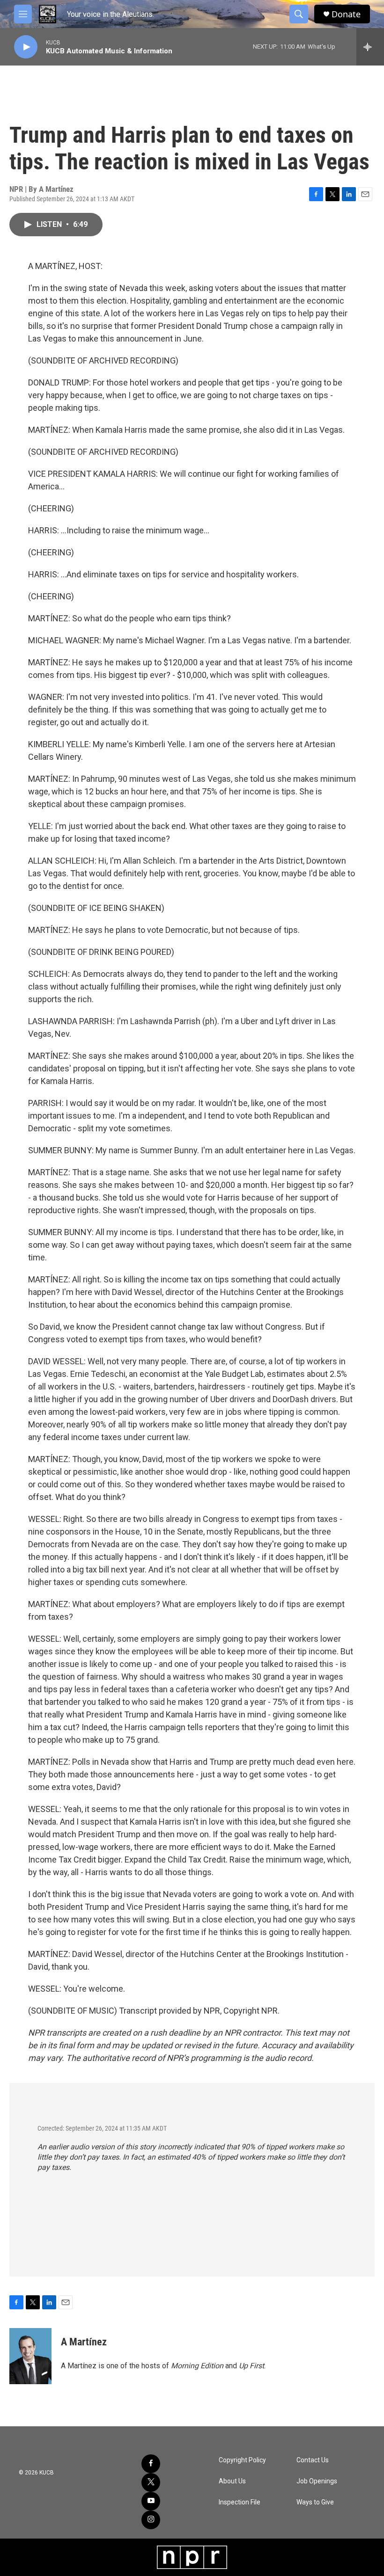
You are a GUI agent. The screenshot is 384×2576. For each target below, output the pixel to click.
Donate (346, 14)
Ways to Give (315, 2502)
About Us (232, 2481)
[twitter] (151, 2482)
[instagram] (151, 2520)
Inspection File (240, 2502)
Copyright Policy (242, 2460)
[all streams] (370, 47)
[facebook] (151, 2464)
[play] (26, 47)
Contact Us (313, 2460)
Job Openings (317, 2481)
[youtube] (151, 2501)
